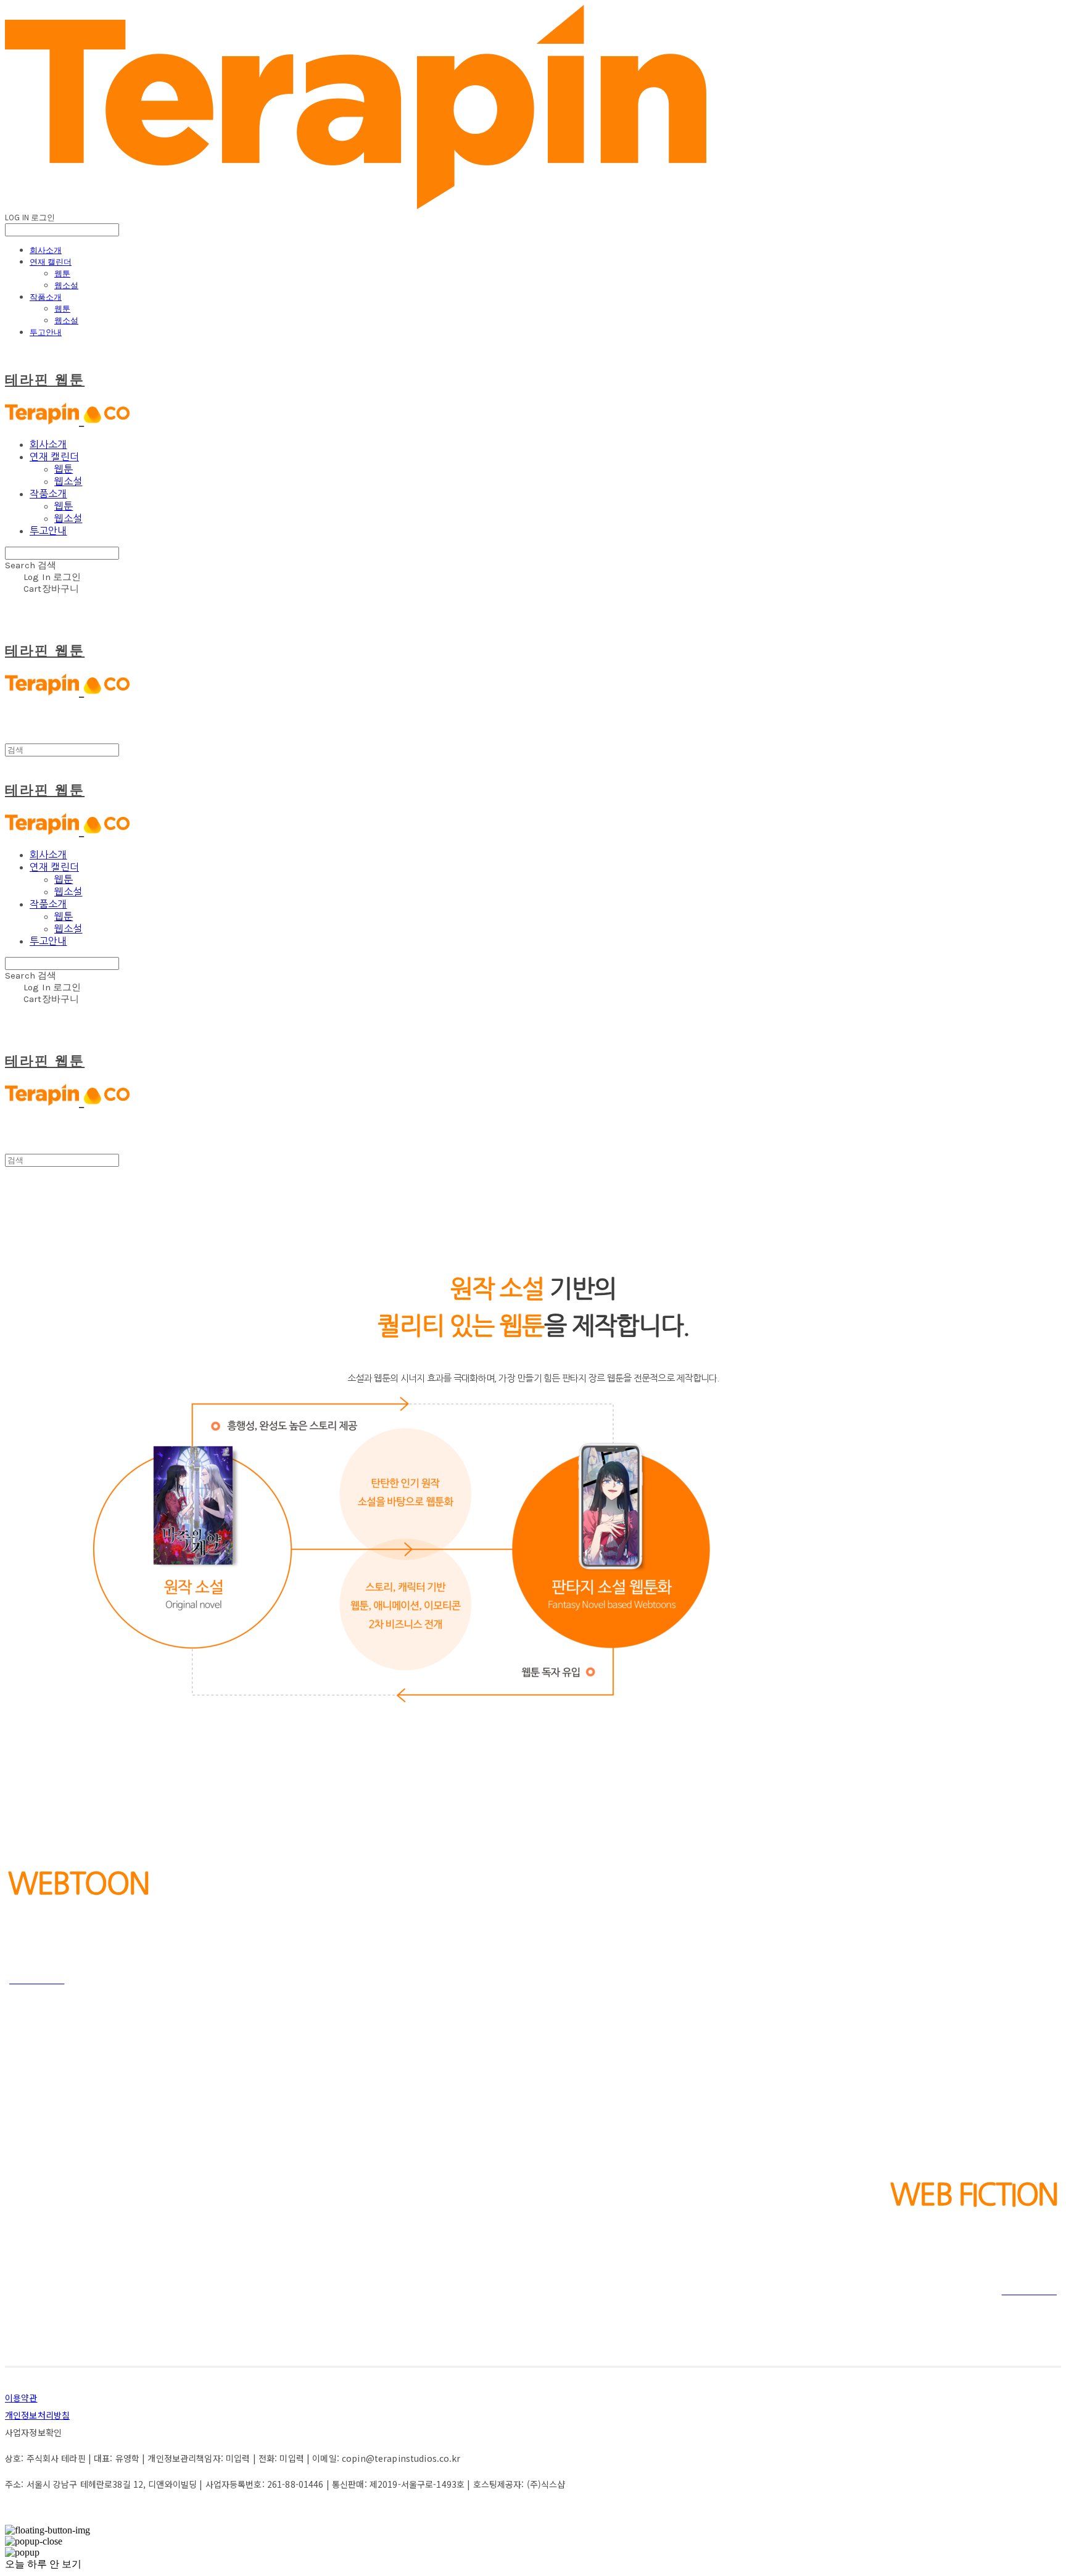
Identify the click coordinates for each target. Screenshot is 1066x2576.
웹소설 (66, 285)
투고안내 (46, 332)
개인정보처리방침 (37, 2415)
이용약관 (21, 2398)
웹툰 (62, 273)
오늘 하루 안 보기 (43, 2564)
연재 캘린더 (51, 262)
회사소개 (46, 250)
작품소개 (46, 297)
